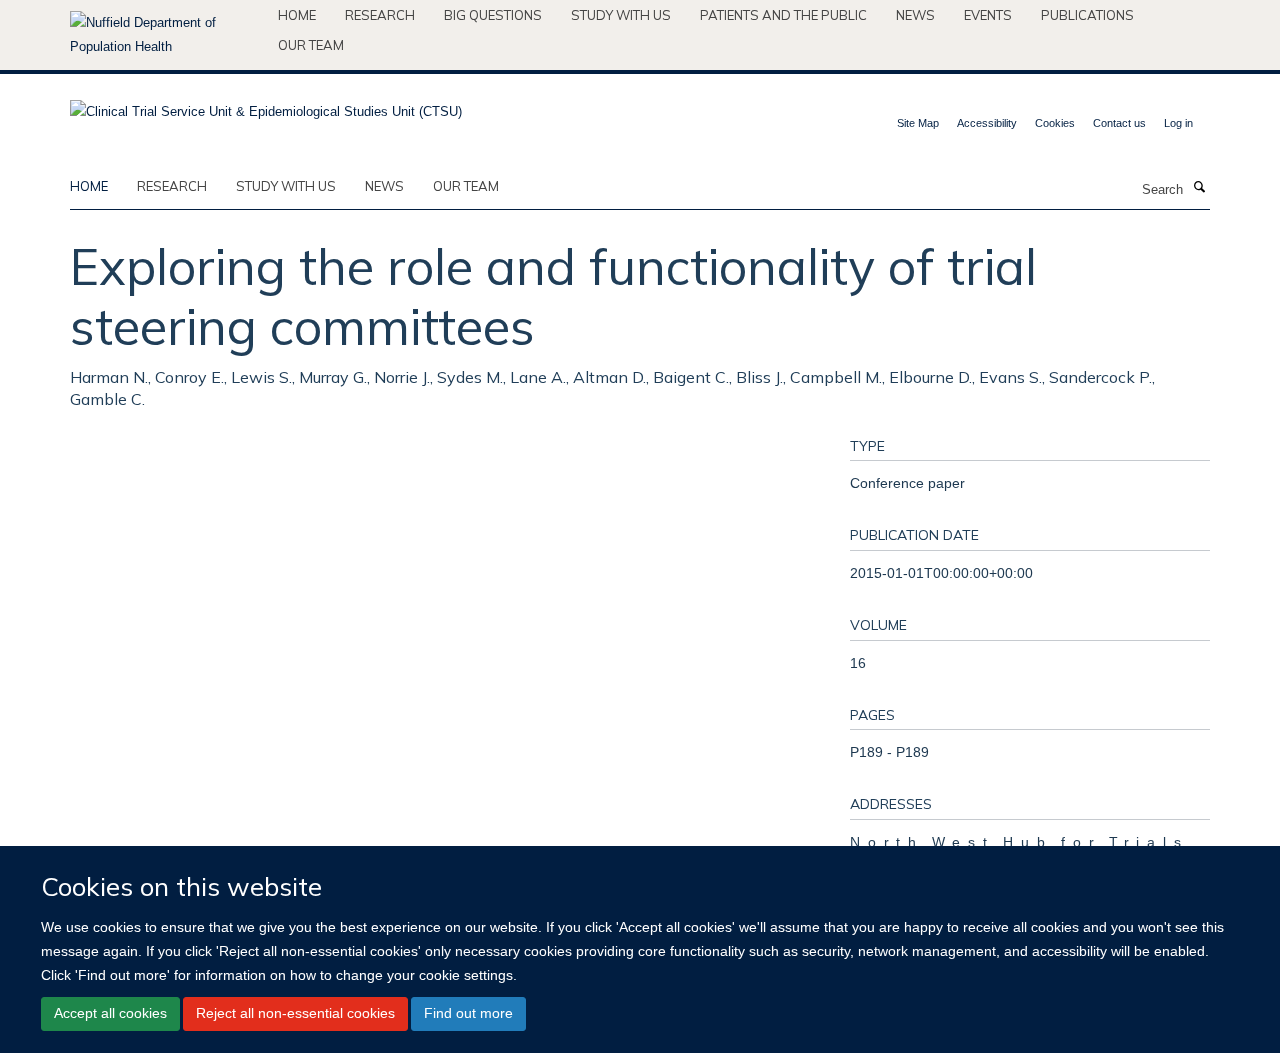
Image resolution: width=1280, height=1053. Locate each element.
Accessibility (987, 123)
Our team (311, 45)
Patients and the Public (783, 15)
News (915, 15)
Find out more (468, 1013)
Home (297, 15)
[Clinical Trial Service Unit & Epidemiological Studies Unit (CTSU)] (266, 105)
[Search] (1199, 188)
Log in (1178, 123)
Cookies (1055, 123)
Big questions (493, 15)
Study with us (621, 15)
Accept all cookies (110, 1013)
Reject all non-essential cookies (295, 1013)
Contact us (1119, 123)
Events (988, 15)
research (172, 186)
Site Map (918, 123)
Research (380, 15)
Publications (1087, 15)
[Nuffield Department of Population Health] (166, 35)
